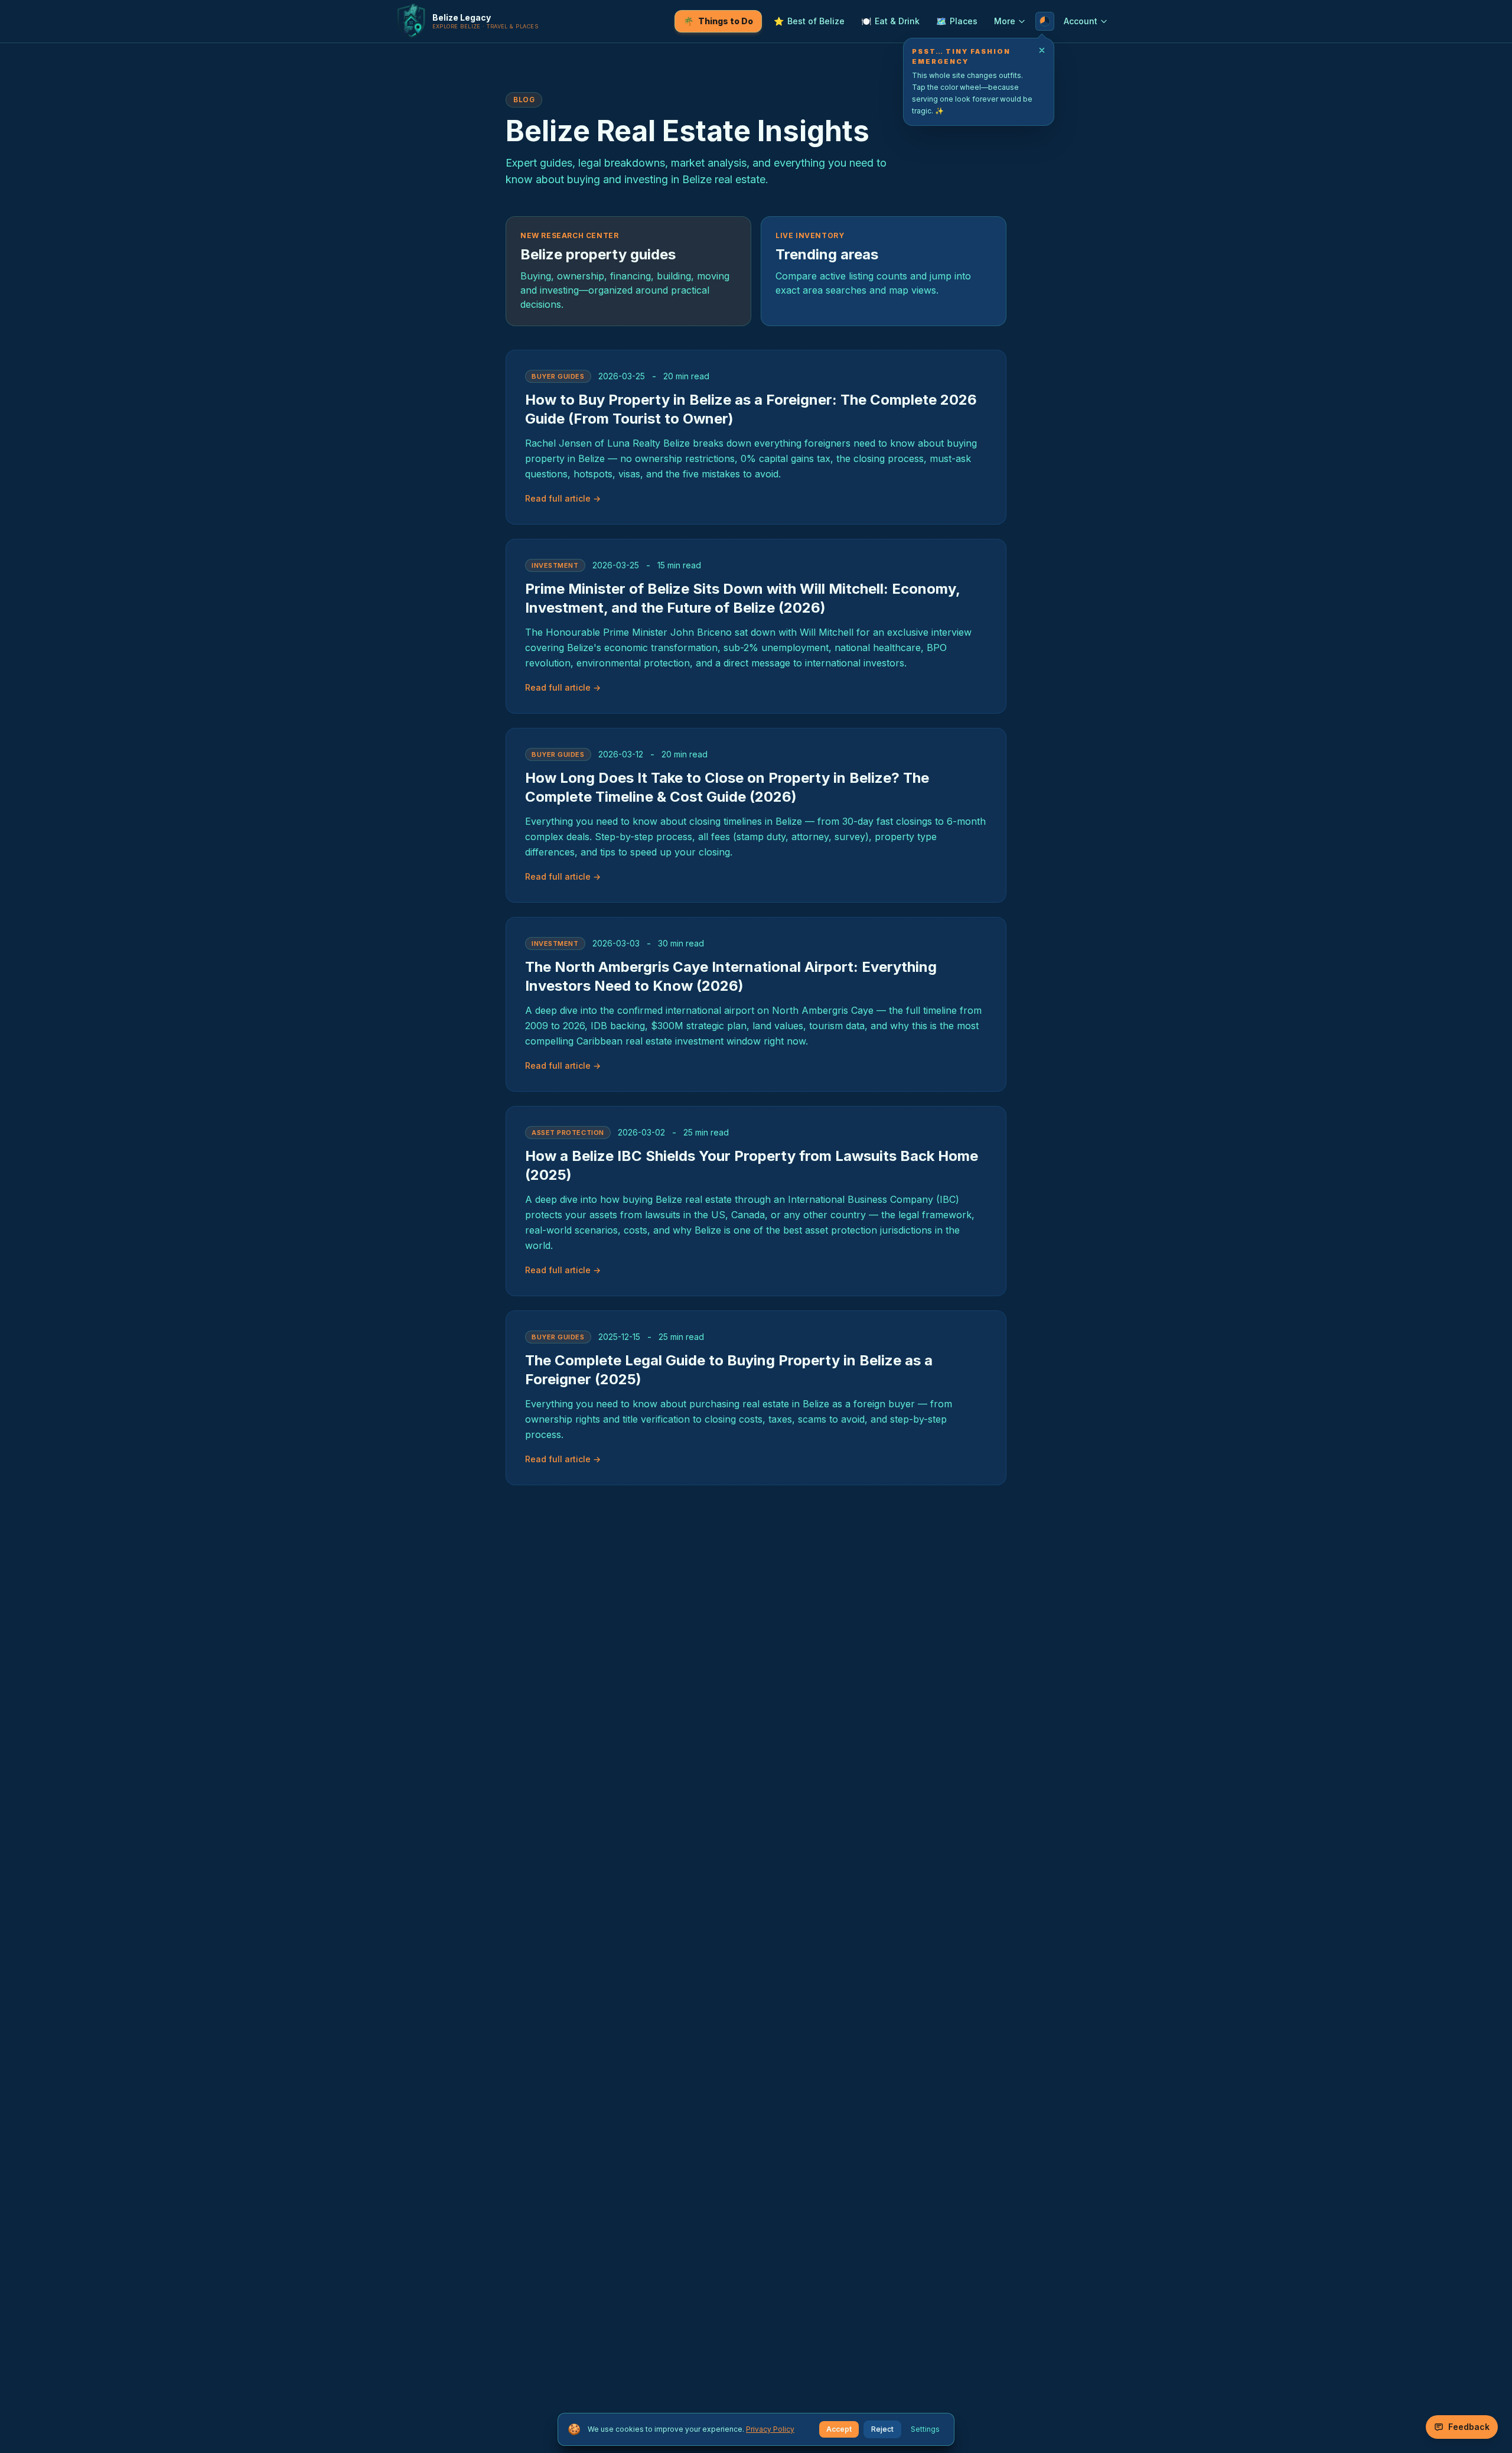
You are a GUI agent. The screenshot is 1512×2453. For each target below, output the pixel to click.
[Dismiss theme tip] (1042, 50)
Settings (925, 2429)
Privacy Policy (770, 2429)
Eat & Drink (890, 21)
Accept (839, 2429)
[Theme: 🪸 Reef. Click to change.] (1045, 21)
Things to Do (718, 21)
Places (957, 21)
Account (1081, 21)
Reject (882, 2429)
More (1005, 21)
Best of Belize (809, 21)
